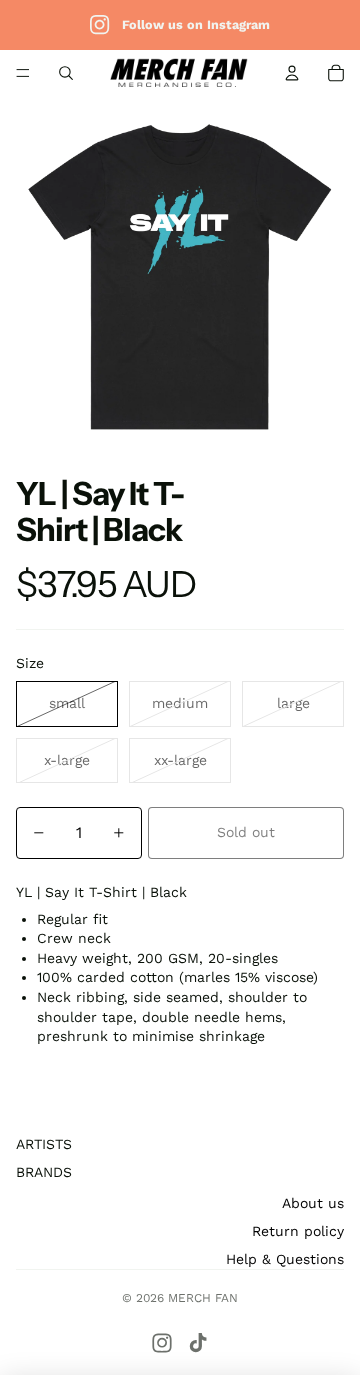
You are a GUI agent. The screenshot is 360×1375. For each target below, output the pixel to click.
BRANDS (44, 1172)
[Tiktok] (198, 1343)
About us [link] (313, 1203)
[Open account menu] (292, 73)
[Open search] (66, 73)
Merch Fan (203, 1298)
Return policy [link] (298, 1231)
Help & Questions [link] (285, 1259)
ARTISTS (44, 1144)
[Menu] (23, 73)
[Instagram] (162, 1343)
